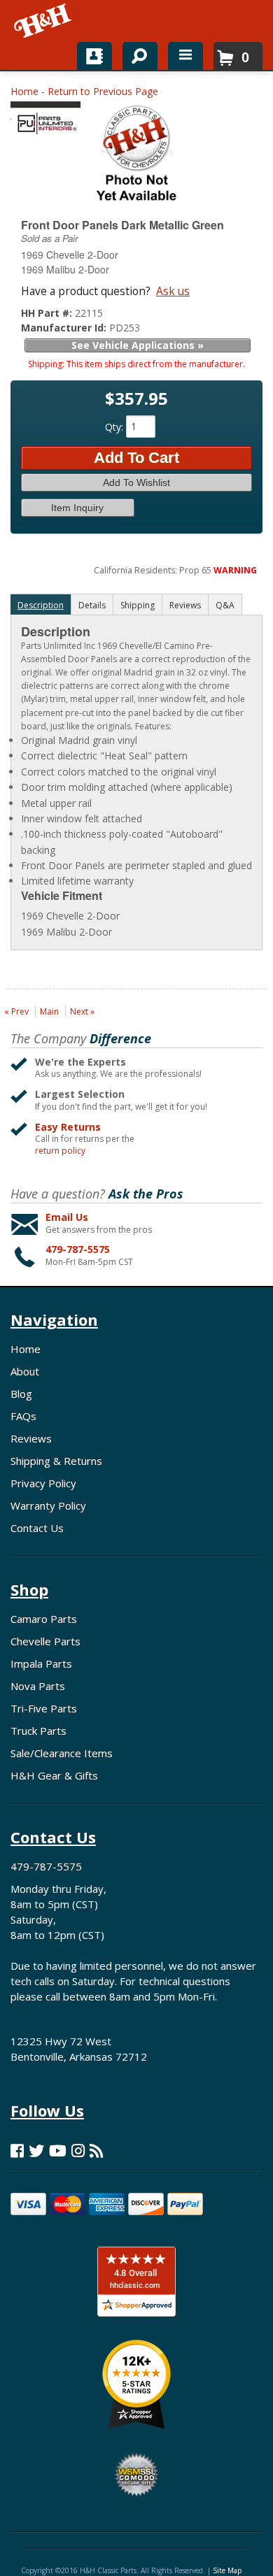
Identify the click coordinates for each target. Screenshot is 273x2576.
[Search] (135, 53)
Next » (82, 1011)
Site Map (227, 2570)
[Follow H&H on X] (36, 2151)
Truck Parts (38, 1731)
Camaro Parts (44, 1619)
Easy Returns (68, 1127)
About (25, 1371)
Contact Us (37, 1528)
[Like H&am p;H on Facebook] (17, 2151)
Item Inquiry (77, 508)
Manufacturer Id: (65, 328)
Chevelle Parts (45, 1641)
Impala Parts (41, 1663)
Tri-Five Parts (44, 1708)
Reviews (31, 1438)
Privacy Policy (43, 1483)
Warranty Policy (48, 1505)
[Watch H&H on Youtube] (58, 2151)
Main (49, 1011)
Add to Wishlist (136, 482)
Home (24, 91)
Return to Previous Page (103, 91)
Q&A (225, 605)
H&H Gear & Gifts (54, 1775)
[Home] (44, 21)
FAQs (23, 1416)
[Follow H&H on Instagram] (78, 2151)
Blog (21, 1394)
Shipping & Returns (56, 1461)
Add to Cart (136, 458)
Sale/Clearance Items (62, 1753)
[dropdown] (185, 56)
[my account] (94, 56)
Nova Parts (38, 1686)
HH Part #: (48, 313)
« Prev (16, 1011)
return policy (60, 1151)
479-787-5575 (78, 1249)
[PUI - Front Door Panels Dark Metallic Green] (45, 122)
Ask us (173, 291)
